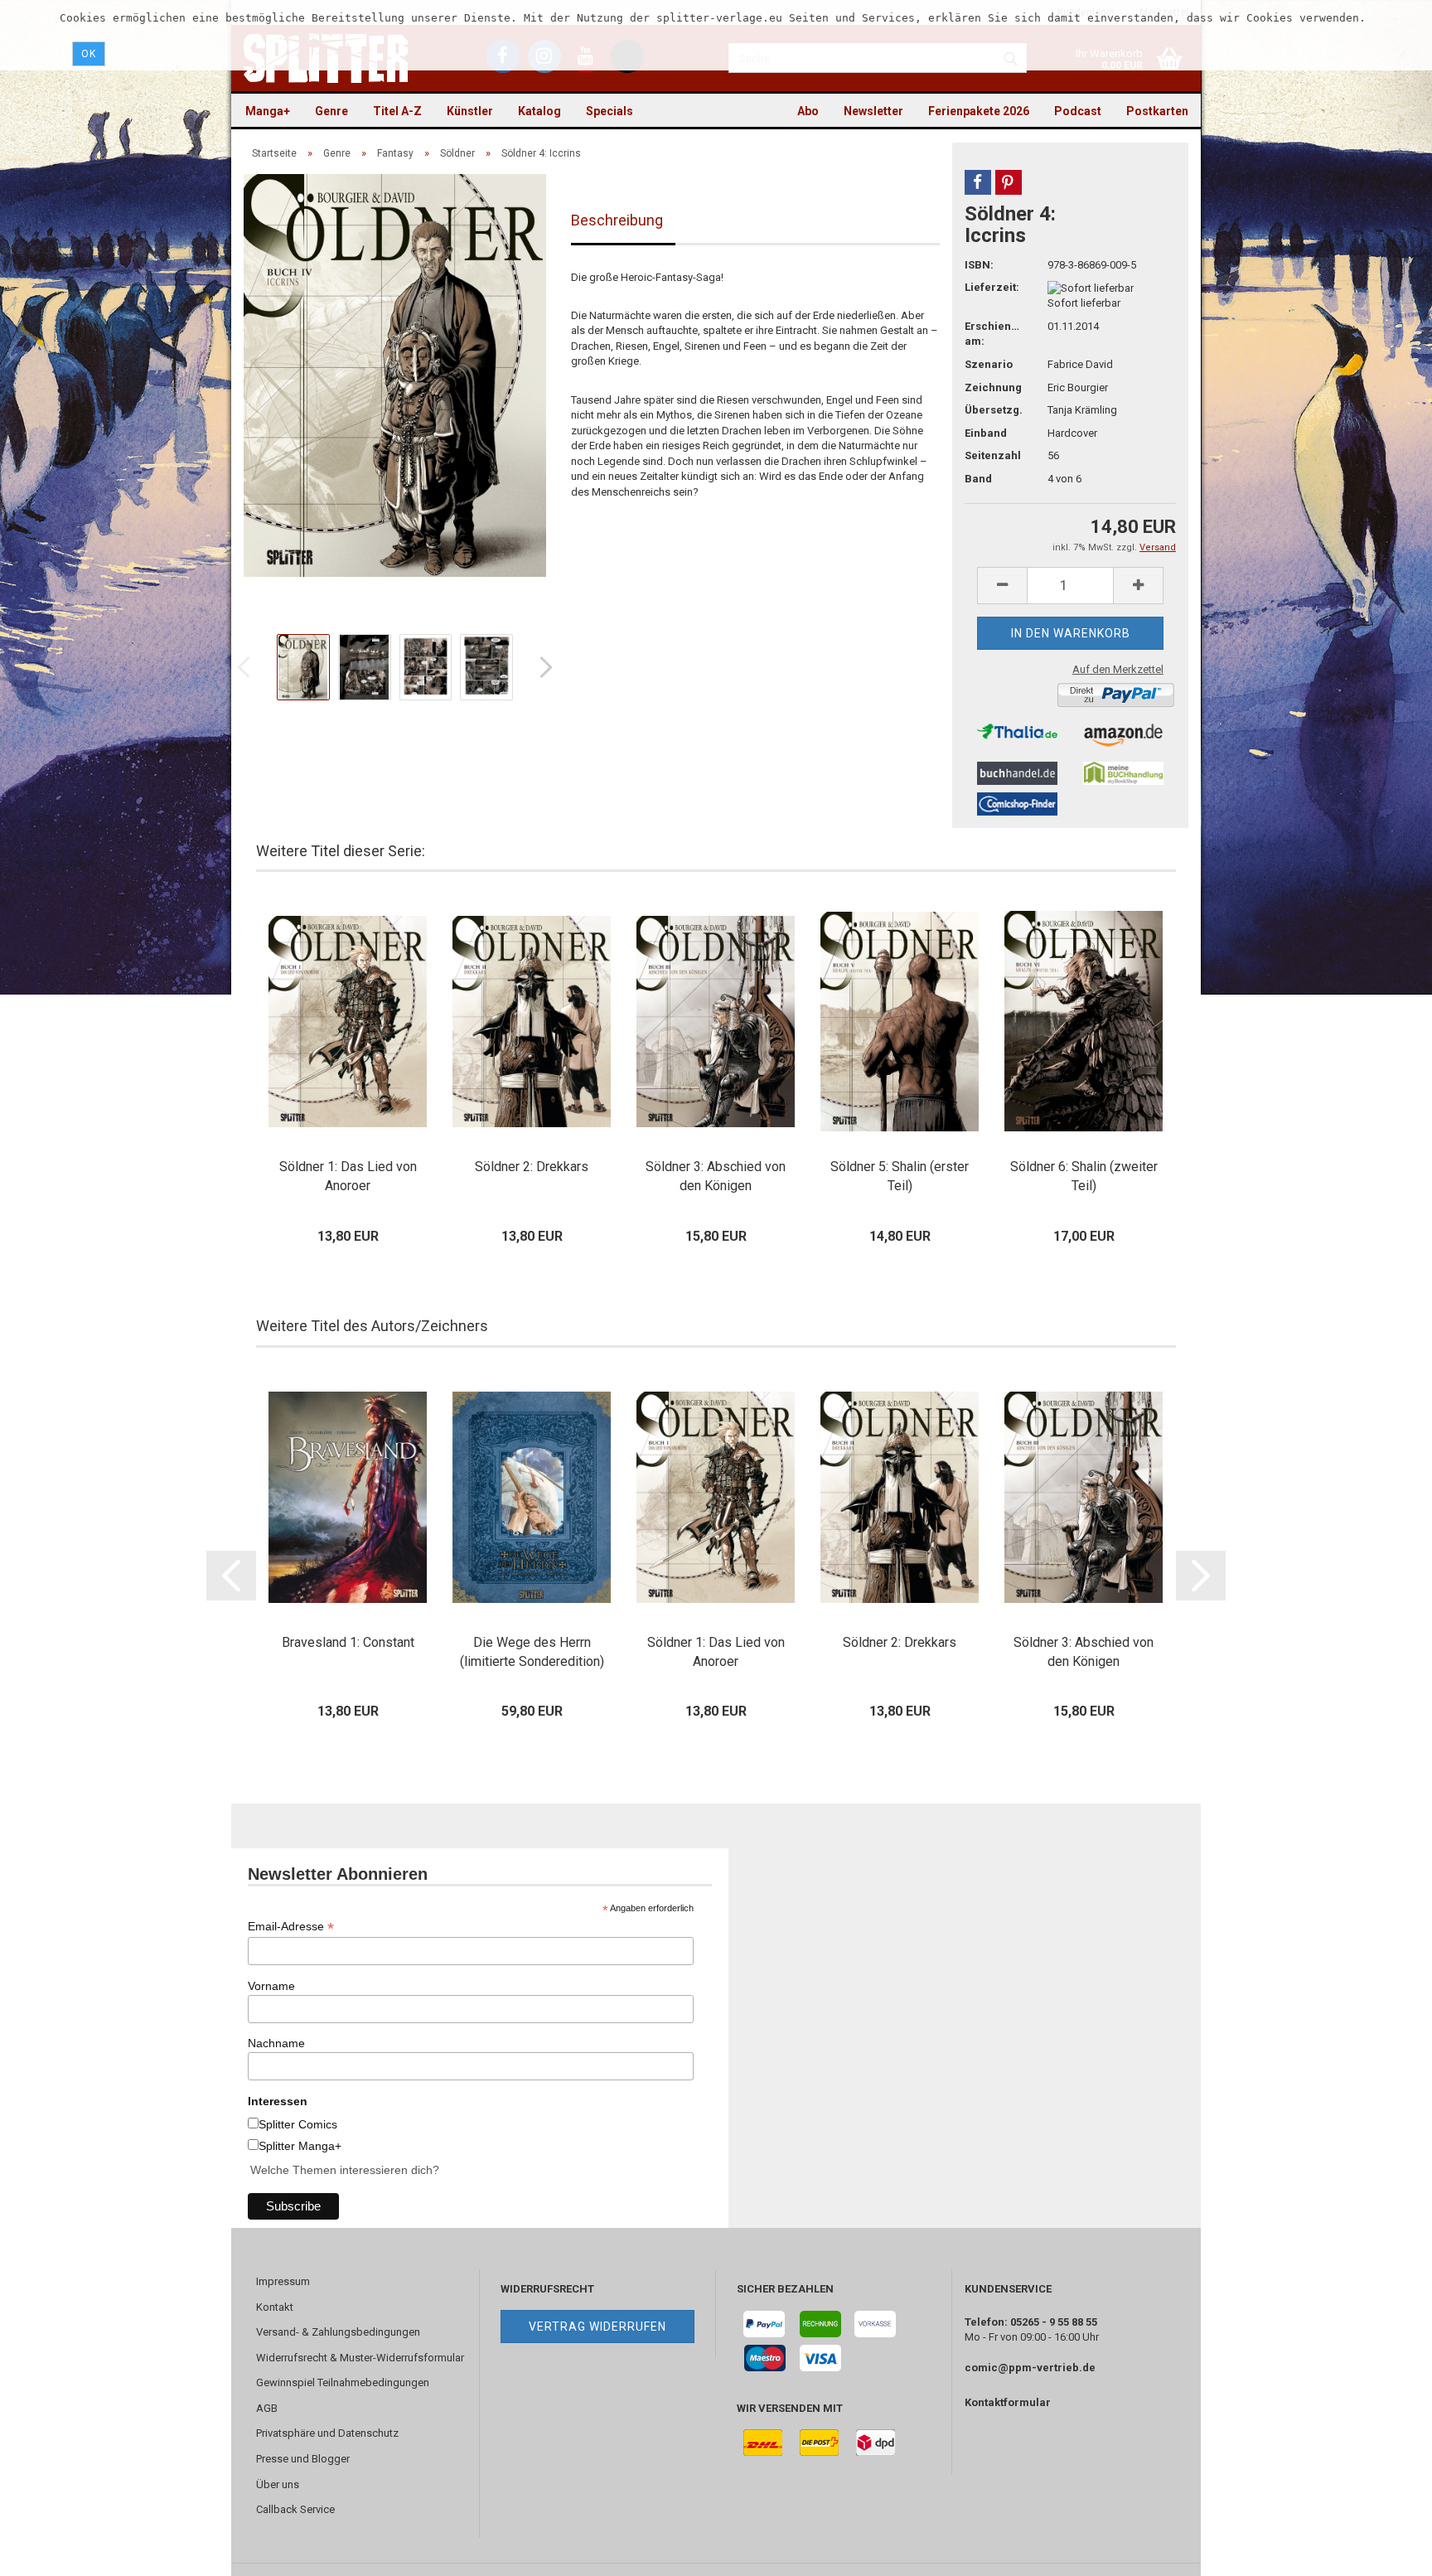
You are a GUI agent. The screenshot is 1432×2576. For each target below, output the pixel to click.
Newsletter (873, 111)
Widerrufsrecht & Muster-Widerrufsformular (360, 2358)
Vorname (271, 1986)
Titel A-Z (397, 111)
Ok (89, 54)
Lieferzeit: (992, 287)
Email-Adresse (291, 1927)
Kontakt (275, 2307)
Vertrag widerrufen (597, 2327)
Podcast (1078, 111)
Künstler (470, 111)
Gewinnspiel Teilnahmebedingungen (343, 2382)
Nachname (276, 2043)
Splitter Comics (298, 2124)
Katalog (539, 111)
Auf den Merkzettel (1118, 669)
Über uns (278, 2484)
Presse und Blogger (303, 2459)
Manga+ (268, 111)
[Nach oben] (1386, 2551)
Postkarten (1157, 111)
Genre (331, 111)
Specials (610, 111)
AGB (267, 2408)
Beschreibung (617, 220)
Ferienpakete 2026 (979, 111)
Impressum (283, 2281)
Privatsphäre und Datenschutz (327, 2433)
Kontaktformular (1008, 2402)
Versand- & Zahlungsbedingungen (338, 2332)
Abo (808, 111)
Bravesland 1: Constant (348, 1642)
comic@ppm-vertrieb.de (1030, 2368)
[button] (978, 182)
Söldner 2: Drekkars (532, 1167)
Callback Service (295, 2509)
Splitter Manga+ (300, 2146)
